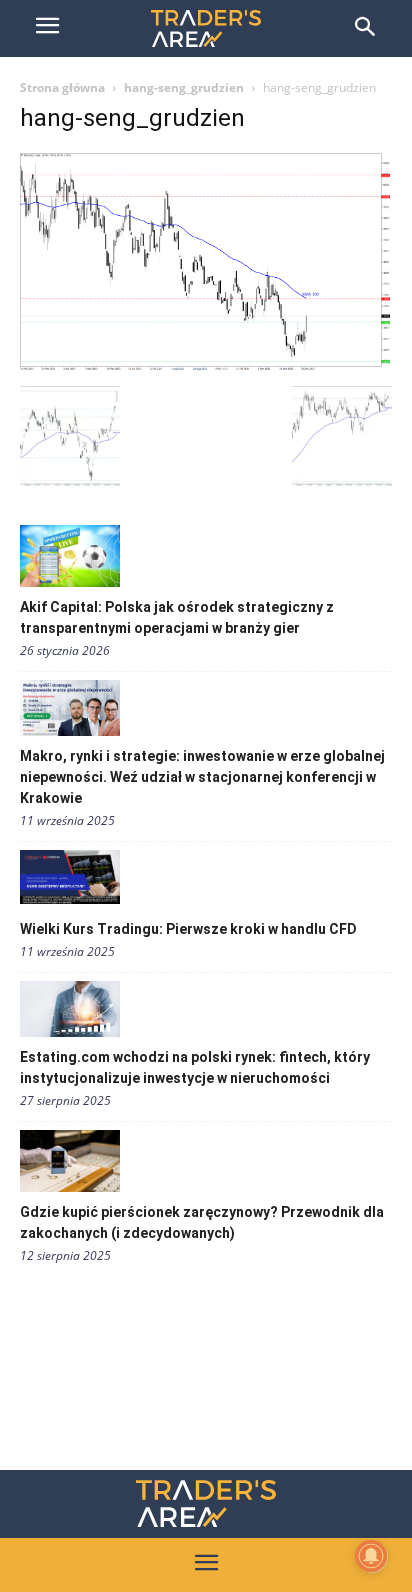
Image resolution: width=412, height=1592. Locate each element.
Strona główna (62, 87)
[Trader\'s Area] (206, 28)
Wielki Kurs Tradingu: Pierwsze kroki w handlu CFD (188, 929)
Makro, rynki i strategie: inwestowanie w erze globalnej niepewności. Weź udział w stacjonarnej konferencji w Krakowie (202, 777)
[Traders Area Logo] (206, 1503)
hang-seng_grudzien (184, 87)
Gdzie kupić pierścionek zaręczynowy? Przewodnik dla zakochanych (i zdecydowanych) (202, 1222)
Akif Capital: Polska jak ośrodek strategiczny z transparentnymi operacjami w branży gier (177, 617)
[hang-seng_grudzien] (206, 365)
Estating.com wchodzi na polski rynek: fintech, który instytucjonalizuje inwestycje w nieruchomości (195, 1067)
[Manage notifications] (371, 1556)
